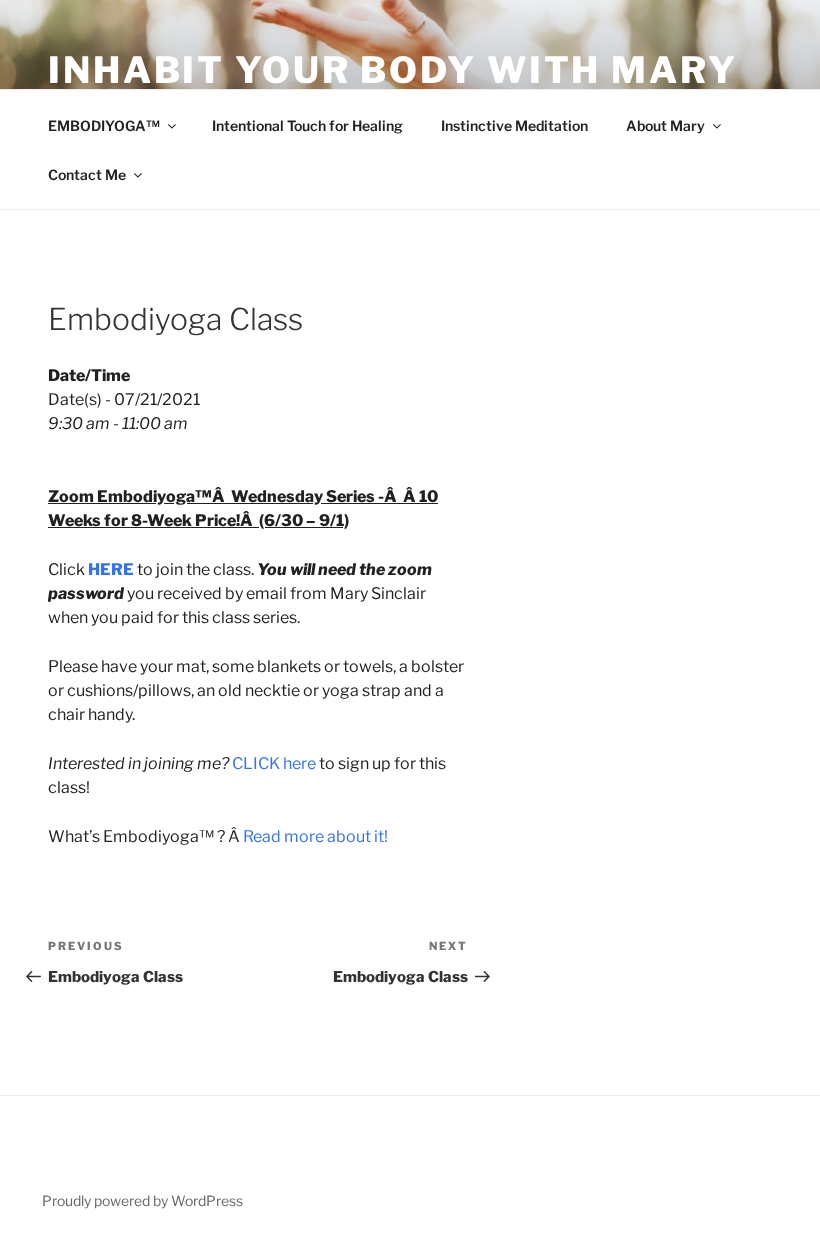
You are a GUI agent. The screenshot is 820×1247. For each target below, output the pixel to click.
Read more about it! (315, 836)
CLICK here (274, 763)
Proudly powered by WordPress (142, 1200)
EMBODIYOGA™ (104, 125)
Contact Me (87, 174)
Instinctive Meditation (514, 125)
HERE (111, 569)
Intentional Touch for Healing (307, 125)
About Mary (665, 125)
